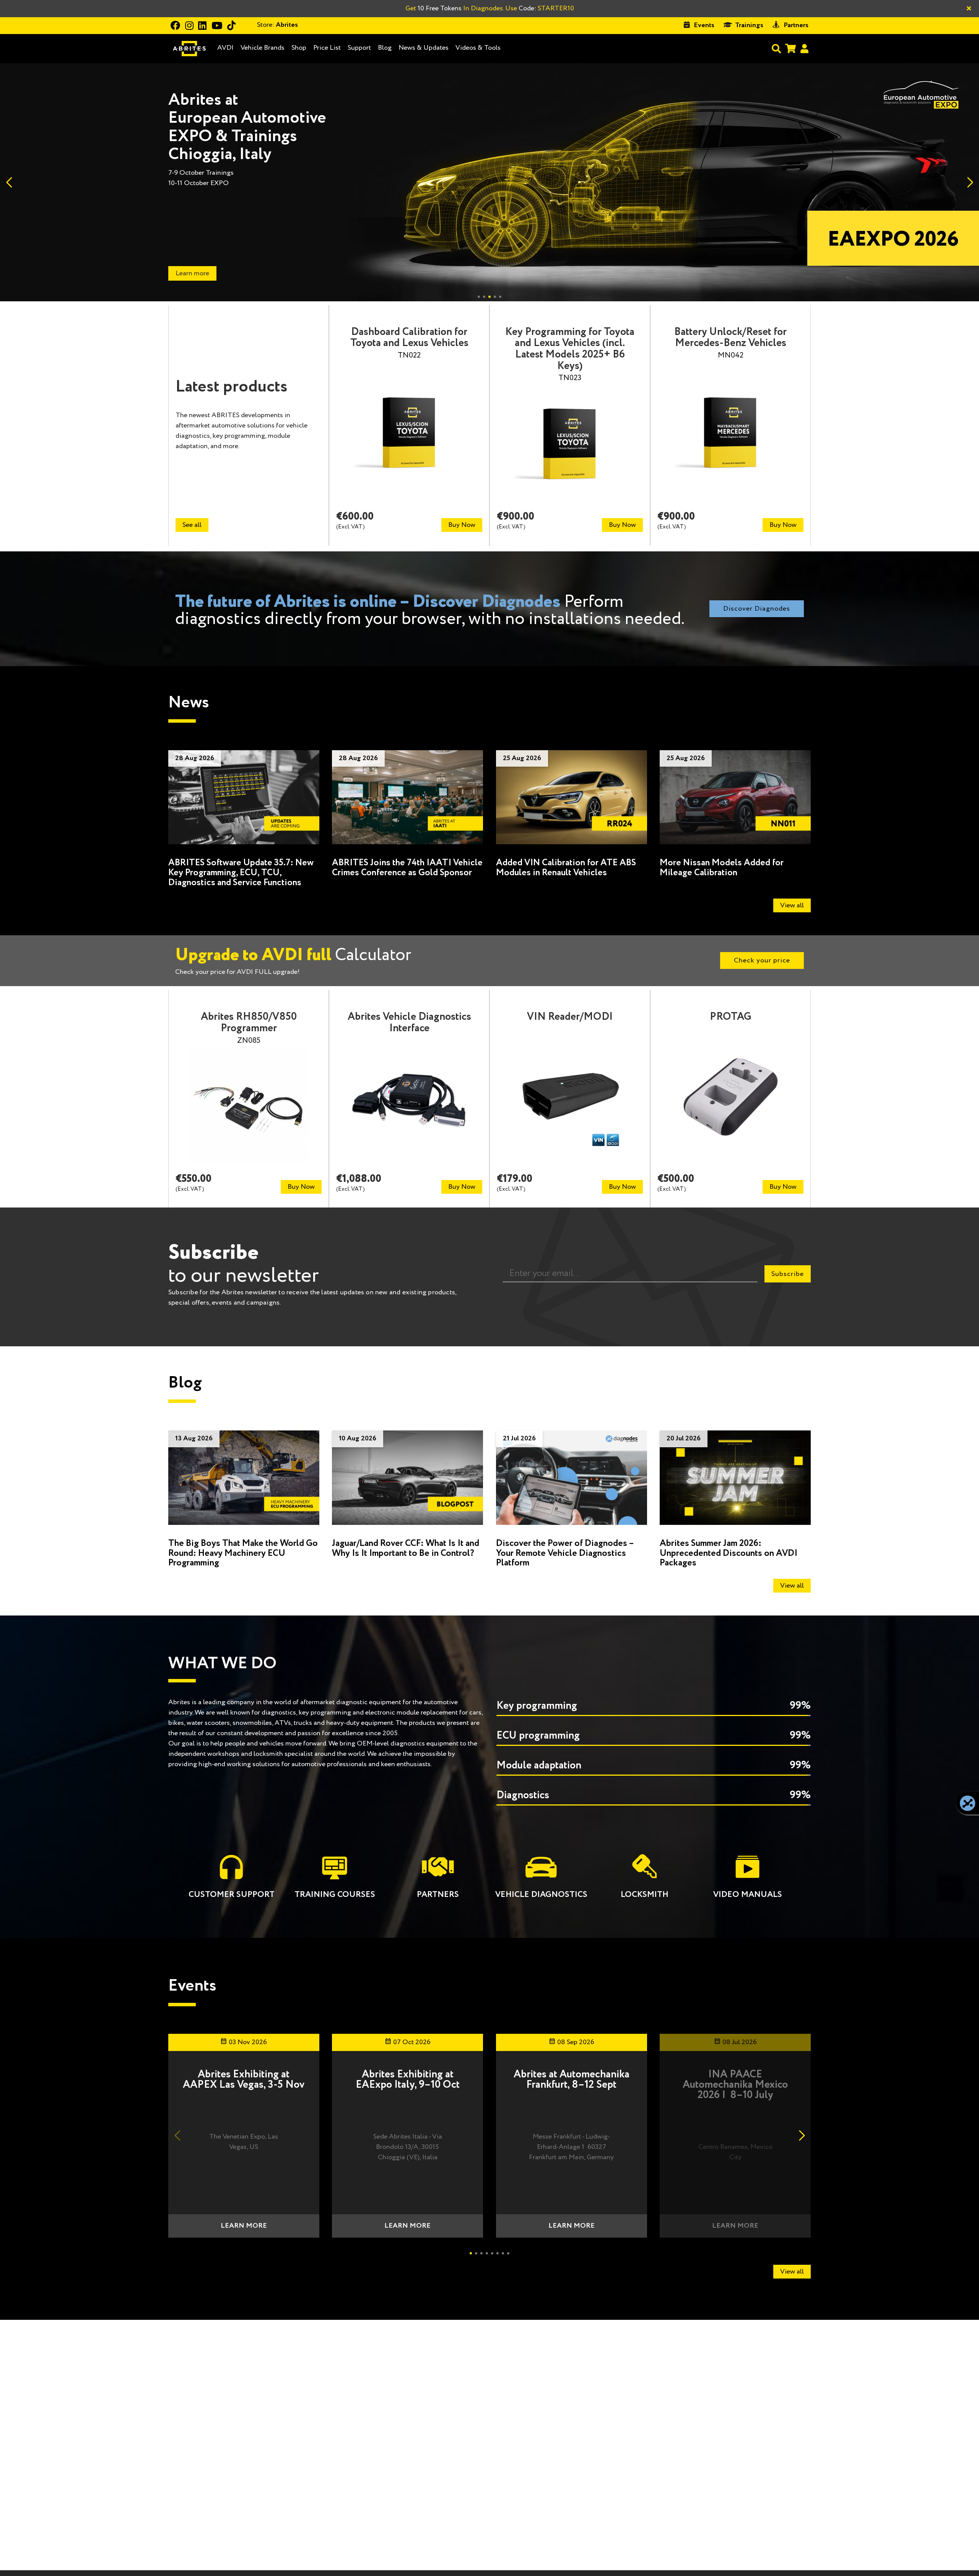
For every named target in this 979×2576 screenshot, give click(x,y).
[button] (970, 182)
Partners (796, 25)
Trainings (749, 25)
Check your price (762, 961)
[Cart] (790, 48)
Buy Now (462, 525)
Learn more (244, 2226)
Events (704, 25)
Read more (191, 273)
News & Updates (424, 48)
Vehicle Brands (263, 48)
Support (359, 48)
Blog (385, 48)
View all (792, 905)
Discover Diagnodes (757, 609)
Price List (327, 48)
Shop (299, 48)
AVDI (225, 48)
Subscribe (788, 1274)
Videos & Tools (478, 48)
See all (192, 525)
